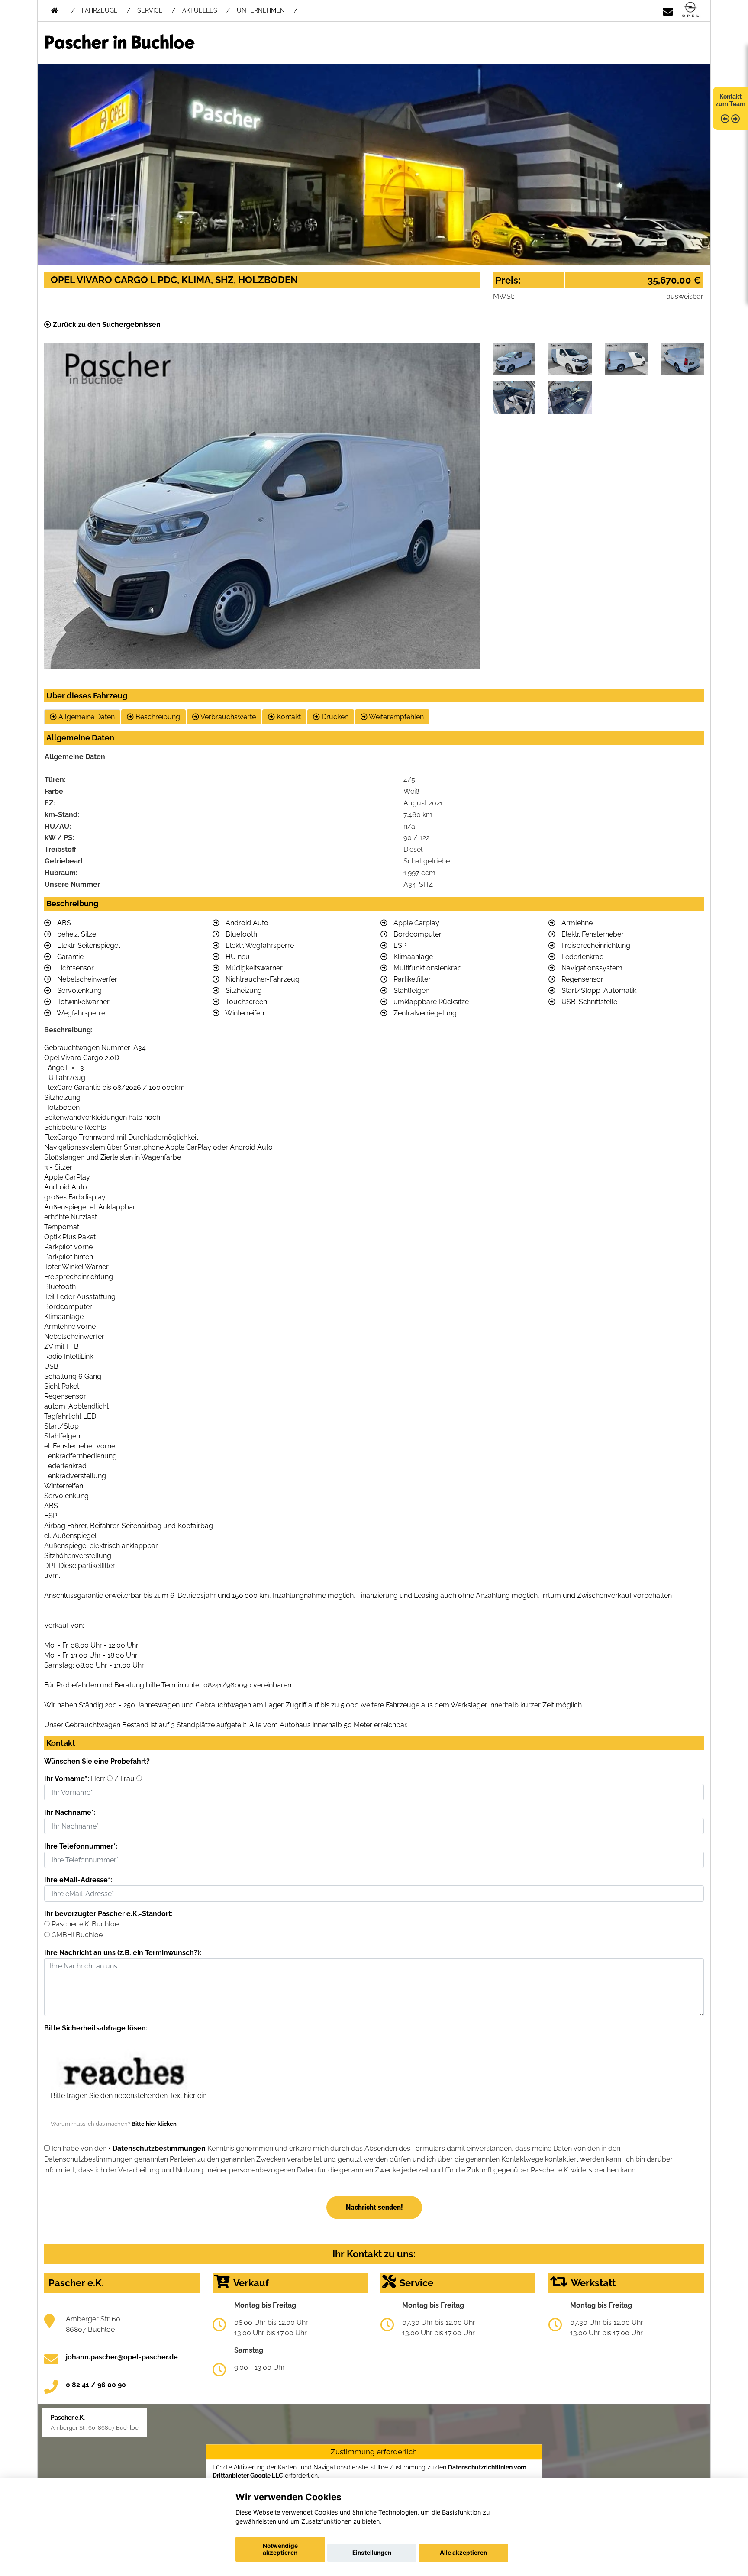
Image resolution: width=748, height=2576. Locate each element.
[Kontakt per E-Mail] (668, 10)
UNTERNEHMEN (261, 10)
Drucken (334, 717)
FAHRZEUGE (100, 10)
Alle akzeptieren (463, 2553)
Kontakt (288, 717)
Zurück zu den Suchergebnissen (106, 325)
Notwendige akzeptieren (280, 2549)
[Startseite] (690, 10)
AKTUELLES (200, 10)
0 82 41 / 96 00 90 (96, 2385)
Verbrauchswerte (227, 717)
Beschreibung (157, 717)
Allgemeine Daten (86, 717)
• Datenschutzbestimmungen (157, 2148)
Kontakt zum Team (730, 100)
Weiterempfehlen (396, 717)
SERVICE (150, 10)
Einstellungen (372, 2553)
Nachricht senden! (374, 2207)
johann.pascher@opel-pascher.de (122, 2357)
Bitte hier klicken (154, 2124)
